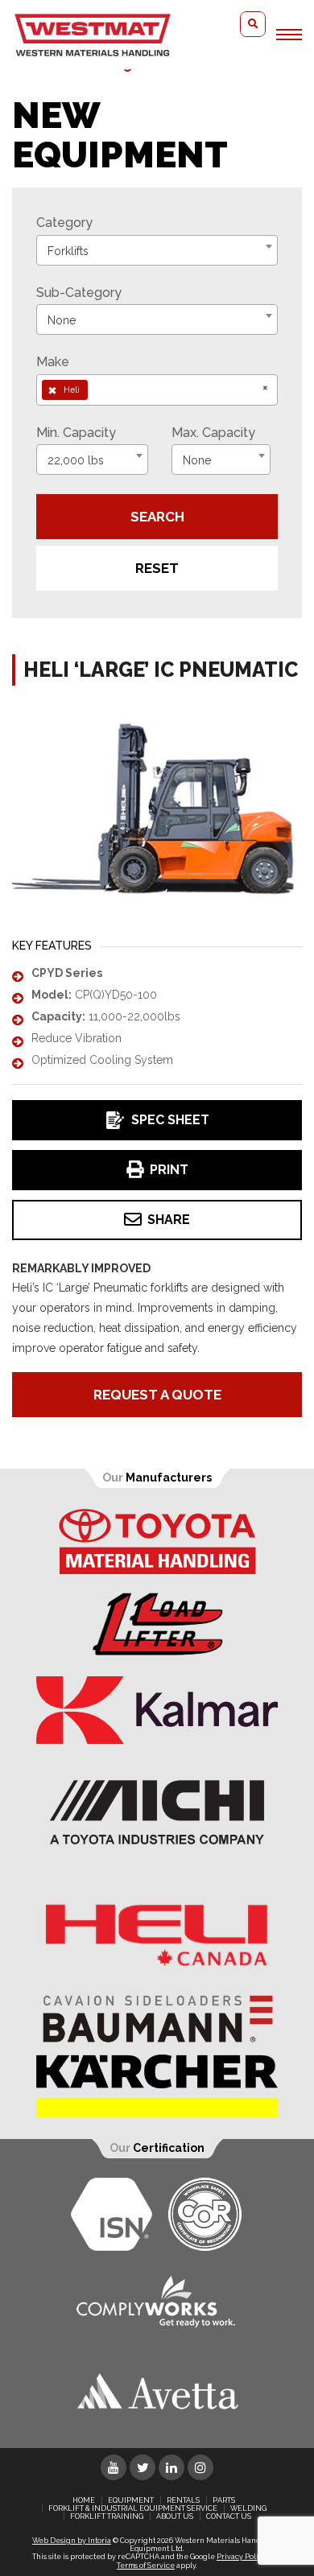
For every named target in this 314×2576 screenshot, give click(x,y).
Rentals (183, 2500)
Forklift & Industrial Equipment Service (133, 2508)
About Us (175, 2516)
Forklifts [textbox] (68, 251)
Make (53, 362)
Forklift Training (107, 2516)
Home (84, 2500)
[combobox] (157, 250)
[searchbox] (97, 389)
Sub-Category (79, 293)
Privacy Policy (242, 2557)
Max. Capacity (213, 433)
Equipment (131, 2500)
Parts (224, 2500)
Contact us (229, 2516)
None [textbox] (62, 320)
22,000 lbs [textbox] (76, 460)
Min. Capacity (76, 433)
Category (64, 223)
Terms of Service (146, 2566)
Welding (248, 2508)
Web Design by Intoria (72, 2541)
